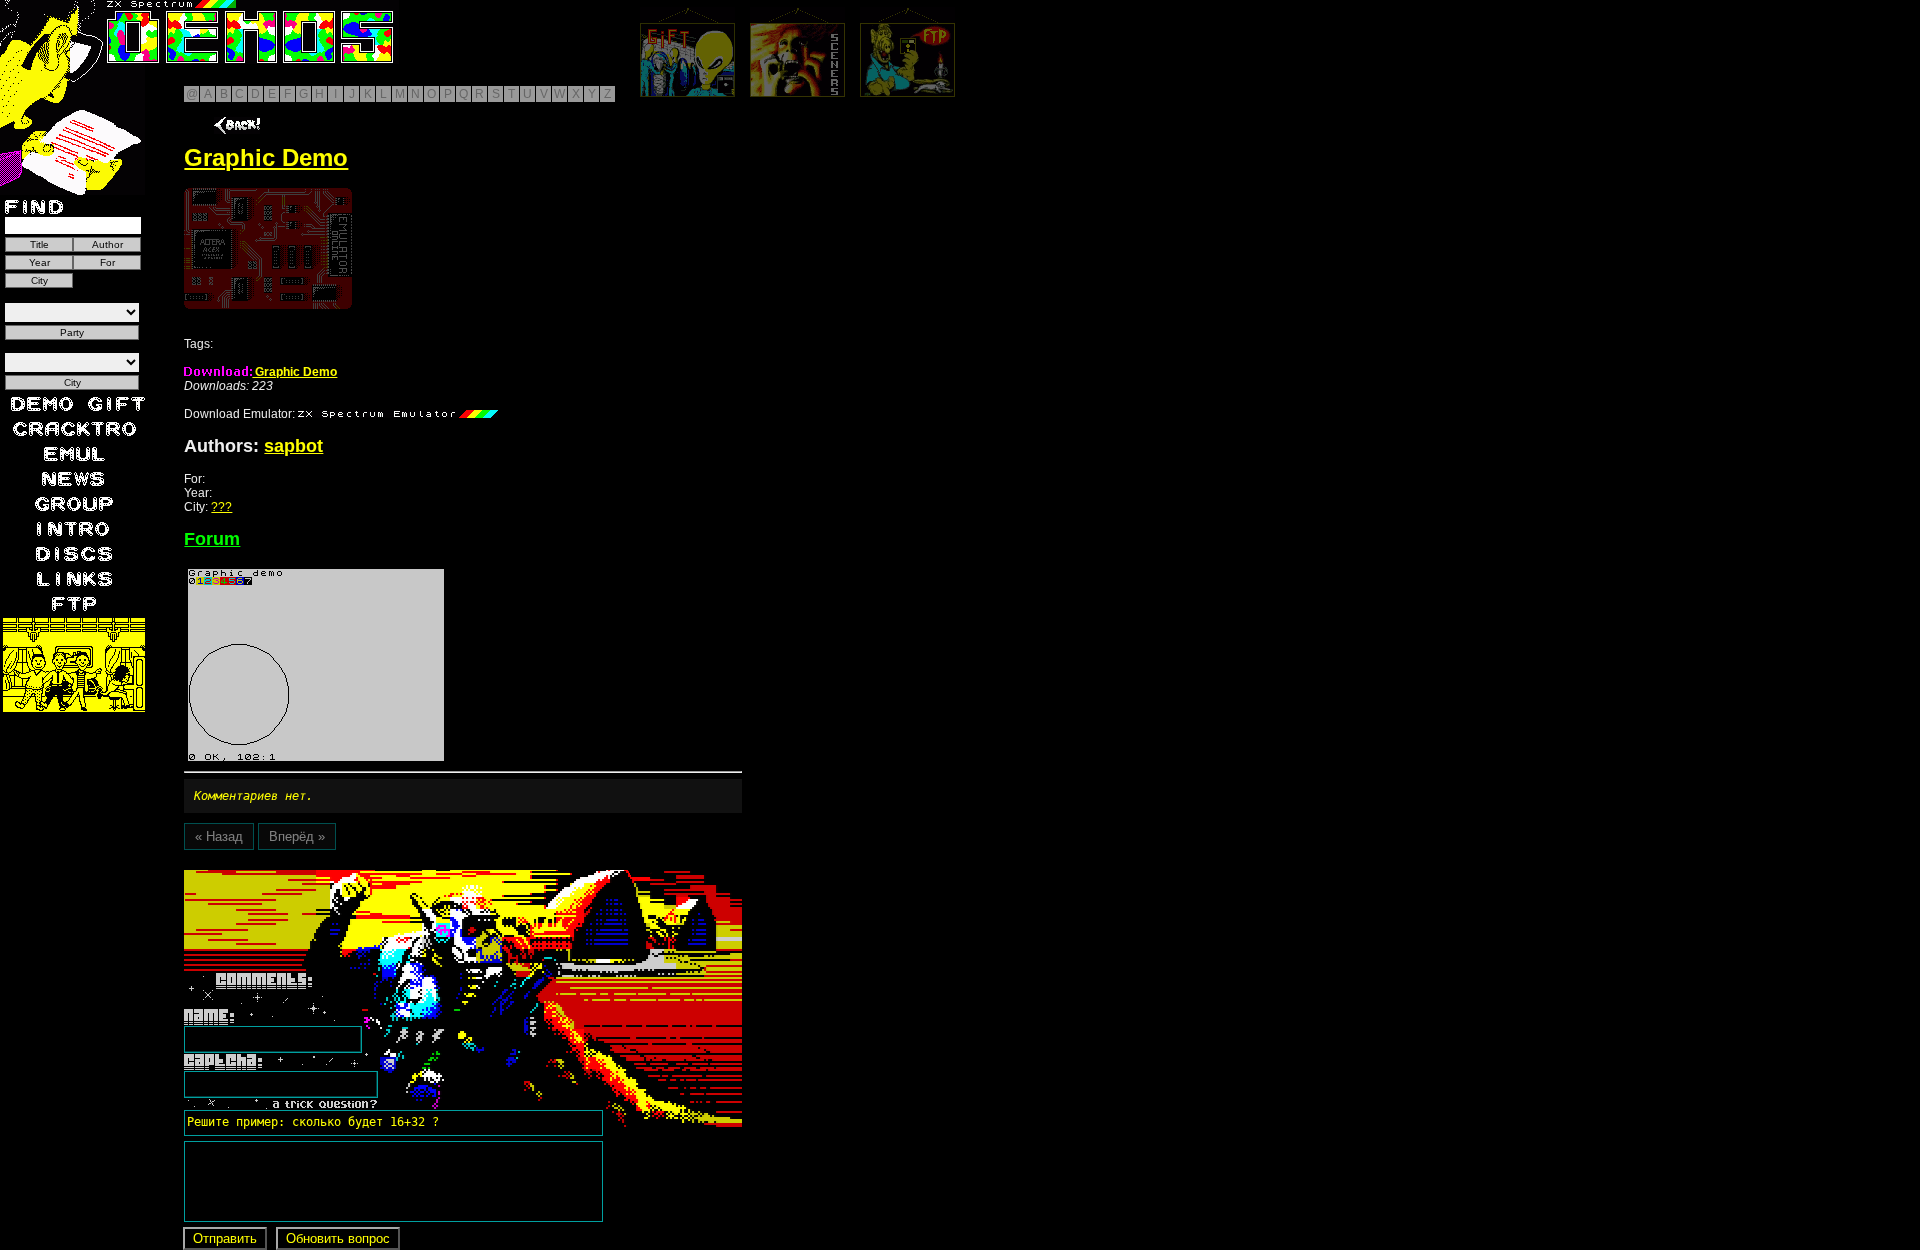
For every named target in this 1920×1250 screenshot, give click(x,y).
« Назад (219, 836)
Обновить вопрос (338, 1238)
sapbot (293, 446)
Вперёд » (297, 836)
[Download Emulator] (398, 414)
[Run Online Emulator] (268, 248)
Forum (212, 539)
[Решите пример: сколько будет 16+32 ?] (310, 877)
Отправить (225, 1238)
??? (221, 507)
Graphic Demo (294, 372)
